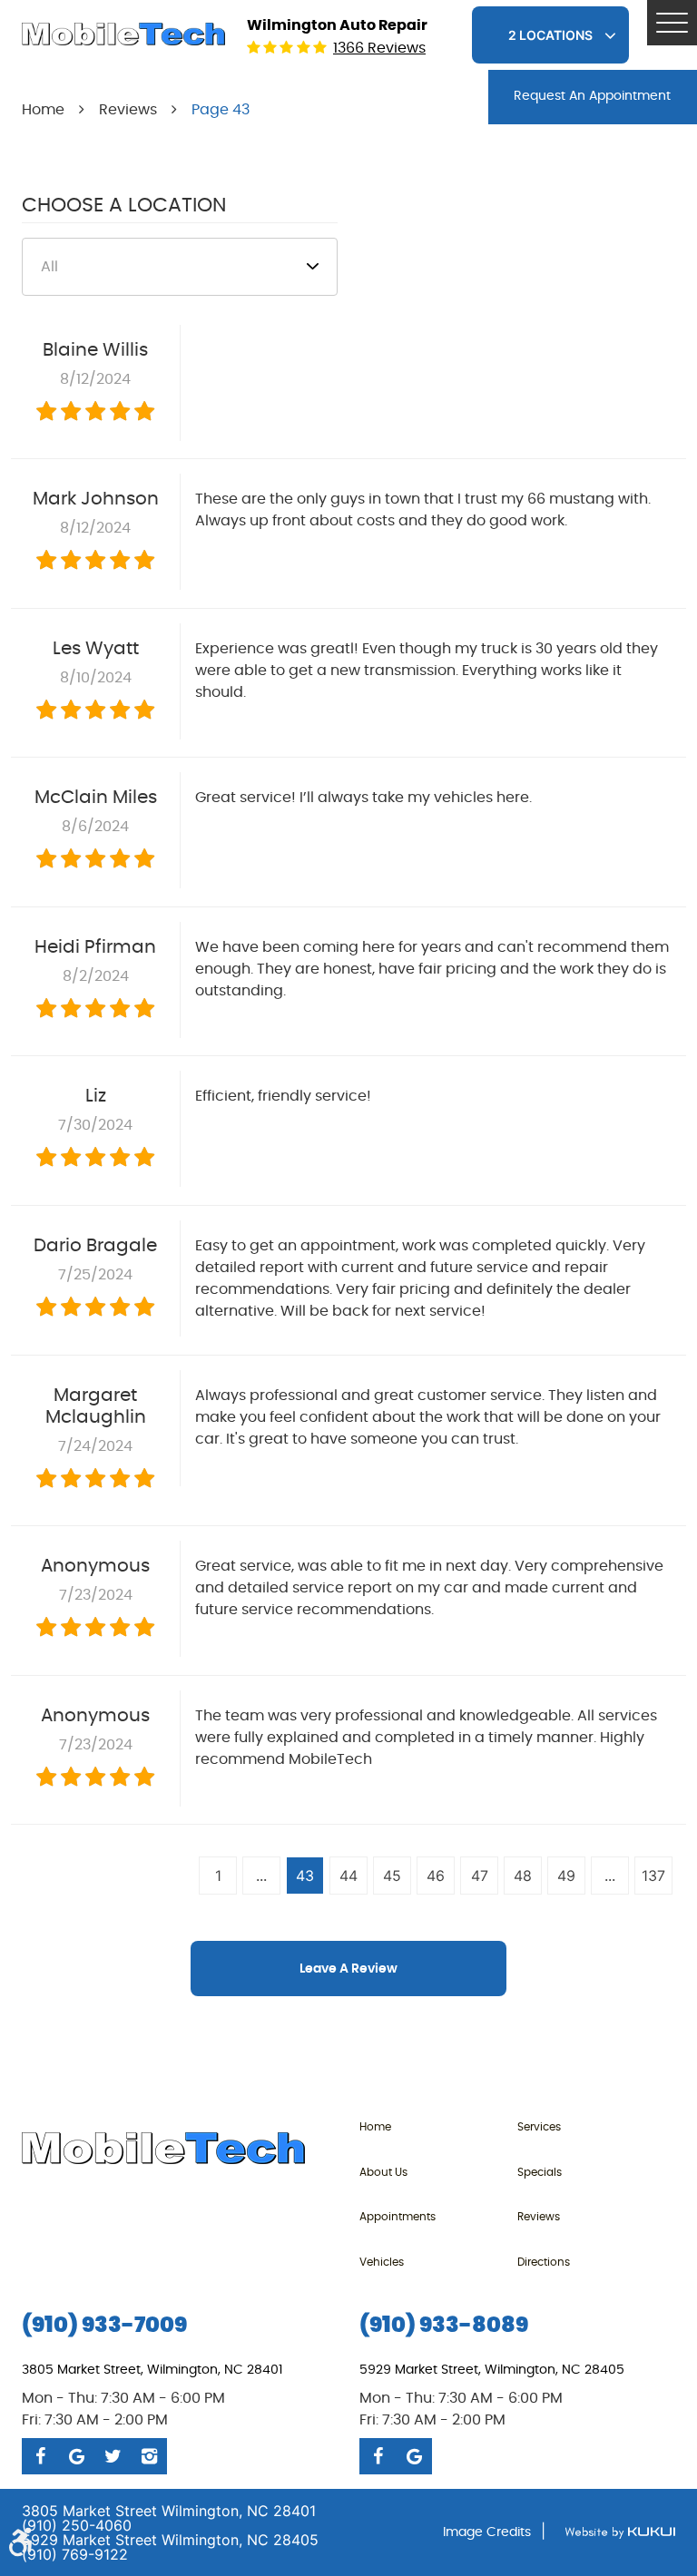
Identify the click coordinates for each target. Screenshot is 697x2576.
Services (539, 2127)
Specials (540, 2172)
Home (43, 110)
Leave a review (348, 1969)
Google (76, 2456)
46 (436, 1876)
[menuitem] (438, 2126)
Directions (544, 2262)
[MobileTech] (123, 34)
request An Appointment (592, 96)
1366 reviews (379, 48)
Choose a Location (124, 205)
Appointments (398, 2217)
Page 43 (221, 110)
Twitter (113, 2456)
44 (348, 1876)
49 (566, 1876)
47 (480, 1876)
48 (523, 1876)
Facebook (40, 2456)
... (261, 1876)
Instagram (149, 2456)
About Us (383, 2172)
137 (653, 1876)
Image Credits (487, 2532)
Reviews (128, 110)
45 (392, 1876)
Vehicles (382, 2262)
